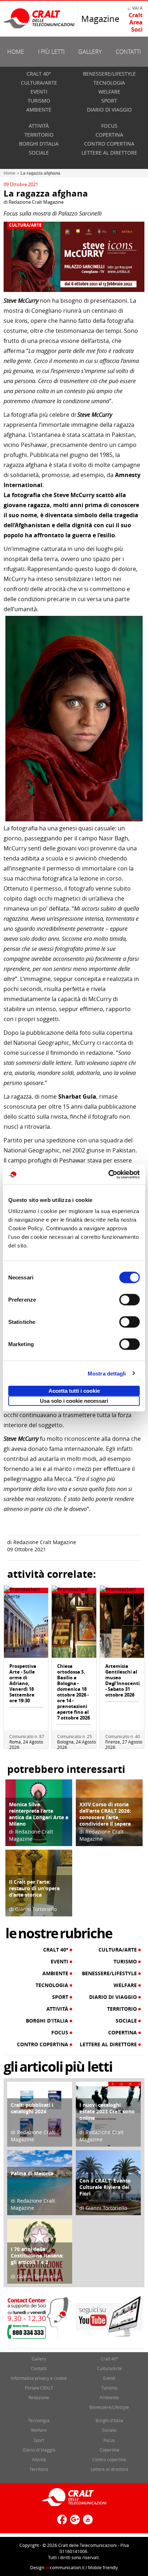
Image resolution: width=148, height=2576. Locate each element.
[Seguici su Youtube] (87, 2522)
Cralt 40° (39, 74)
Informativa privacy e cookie (39, 2378)
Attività (39, 126)
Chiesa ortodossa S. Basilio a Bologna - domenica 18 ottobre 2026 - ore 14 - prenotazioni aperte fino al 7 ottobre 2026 (73, 1692)
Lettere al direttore (109, 153)
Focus (109, 126)
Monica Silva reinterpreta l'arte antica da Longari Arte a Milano (39, 1814)
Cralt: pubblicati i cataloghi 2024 (32, 2108)
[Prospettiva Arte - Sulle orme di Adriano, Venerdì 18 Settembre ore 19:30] (26, 1625)
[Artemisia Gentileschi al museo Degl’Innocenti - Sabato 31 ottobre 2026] (122, 1625)
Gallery (90, 52)
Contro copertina (109, 144)
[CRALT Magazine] (40, 18)
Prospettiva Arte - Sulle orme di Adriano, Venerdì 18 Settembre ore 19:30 (23, 1683)
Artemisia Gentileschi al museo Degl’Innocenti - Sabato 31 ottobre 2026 (122, 1680)
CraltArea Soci (136, 22)
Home (16, 52)
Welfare (109, 92)
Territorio (39, 135)
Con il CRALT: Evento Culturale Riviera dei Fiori (105, 2187)
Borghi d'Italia (39, 144)
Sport (109, 101)
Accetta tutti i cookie (74, 1391)
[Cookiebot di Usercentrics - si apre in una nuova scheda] (108, 1175)
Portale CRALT (39, 2388)
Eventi (39, 92)
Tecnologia (109, 83)
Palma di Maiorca (32, 2173)
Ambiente (39, 110)
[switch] (129, 1300)
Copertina (109, 135)
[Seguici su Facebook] (61, 2522)
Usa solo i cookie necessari (74, 1401)
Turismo (39, 101)
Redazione (39, 2397)
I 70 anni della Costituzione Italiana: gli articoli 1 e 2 (37, 2256)
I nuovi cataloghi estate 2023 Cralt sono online (107, 2111)
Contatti (128, 52)
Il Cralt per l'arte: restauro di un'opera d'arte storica (34, 1888)
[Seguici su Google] (74, 2522)
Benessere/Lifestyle (109, 74)
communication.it (65, 2567)
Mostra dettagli (107, 1373)
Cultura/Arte (39, 83)
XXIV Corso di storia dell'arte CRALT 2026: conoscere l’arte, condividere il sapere (105, 1814)
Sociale (39, 153)
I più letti (51, 52)
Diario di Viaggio (109, 110)
